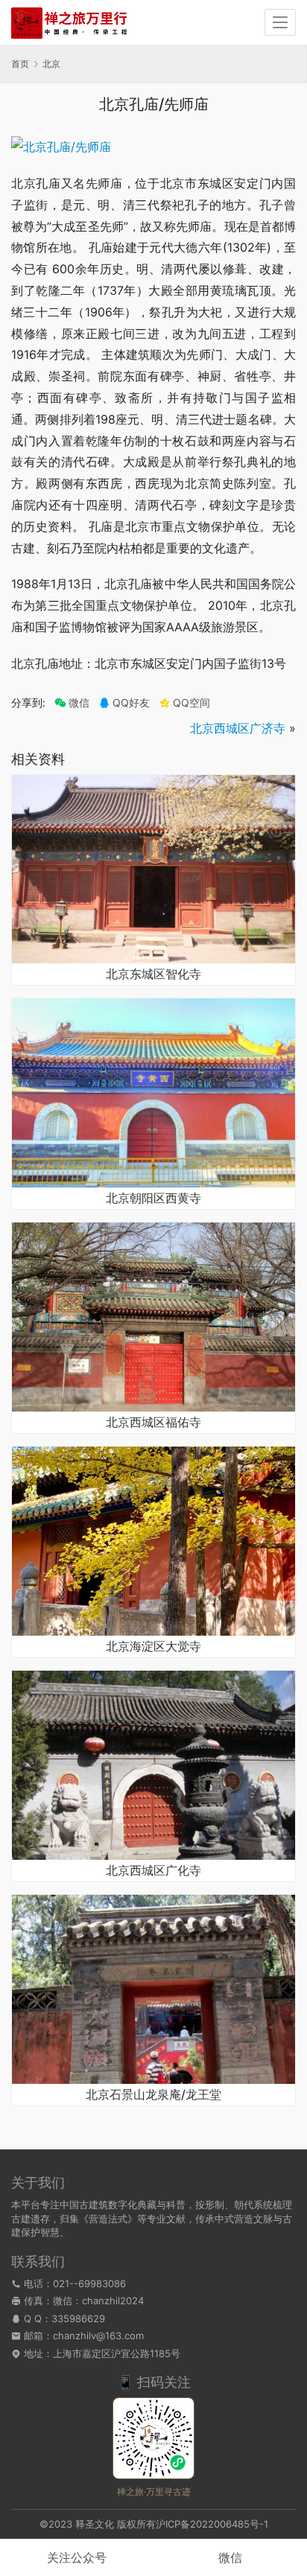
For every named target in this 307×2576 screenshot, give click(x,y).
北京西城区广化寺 (153, 1871)
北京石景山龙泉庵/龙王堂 (153, 2095)
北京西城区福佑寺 (153, 1423)
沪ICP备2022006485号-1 (212, 2524)
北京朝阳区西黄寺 (153, 1199)
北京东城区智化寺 (153, 975)
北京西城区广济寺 (238, 728)
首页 (20, 64)
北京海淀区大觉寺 (153, 1647)
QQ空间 (192, 703)
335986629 (78, 2318)
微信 (72, 703)
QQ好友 (131, 703)
